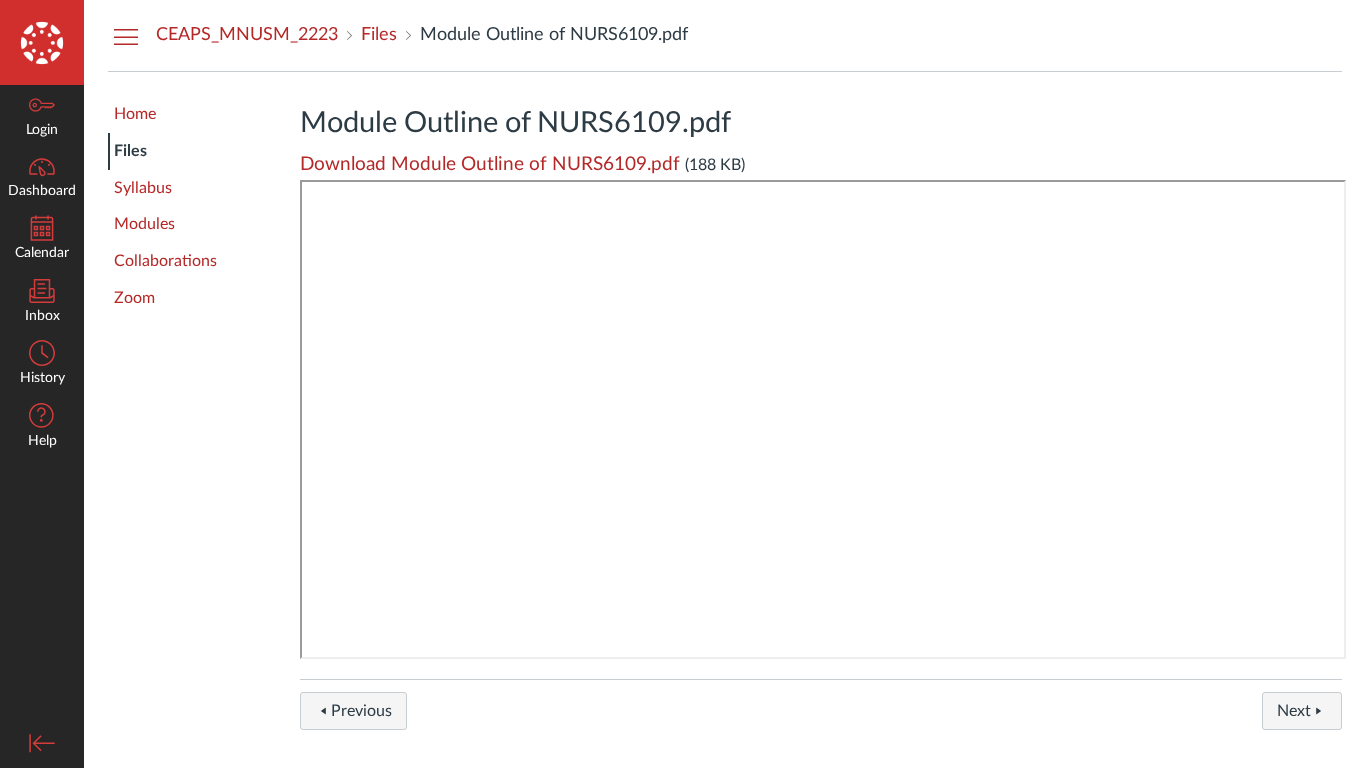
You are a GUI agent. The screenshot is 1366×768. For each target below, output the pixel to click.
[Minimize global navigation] (42, 743)
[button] (42, 427)
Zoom (134, 298)
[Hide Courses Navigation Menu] (126, 36)
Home (135, 114)
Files (130, 151)
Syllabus (143, 188)
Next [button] (1294, 711)
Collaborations (165, 261)
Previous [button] (361, 711)
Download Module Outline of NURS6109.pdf (490, 164)
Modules (144, 224)
